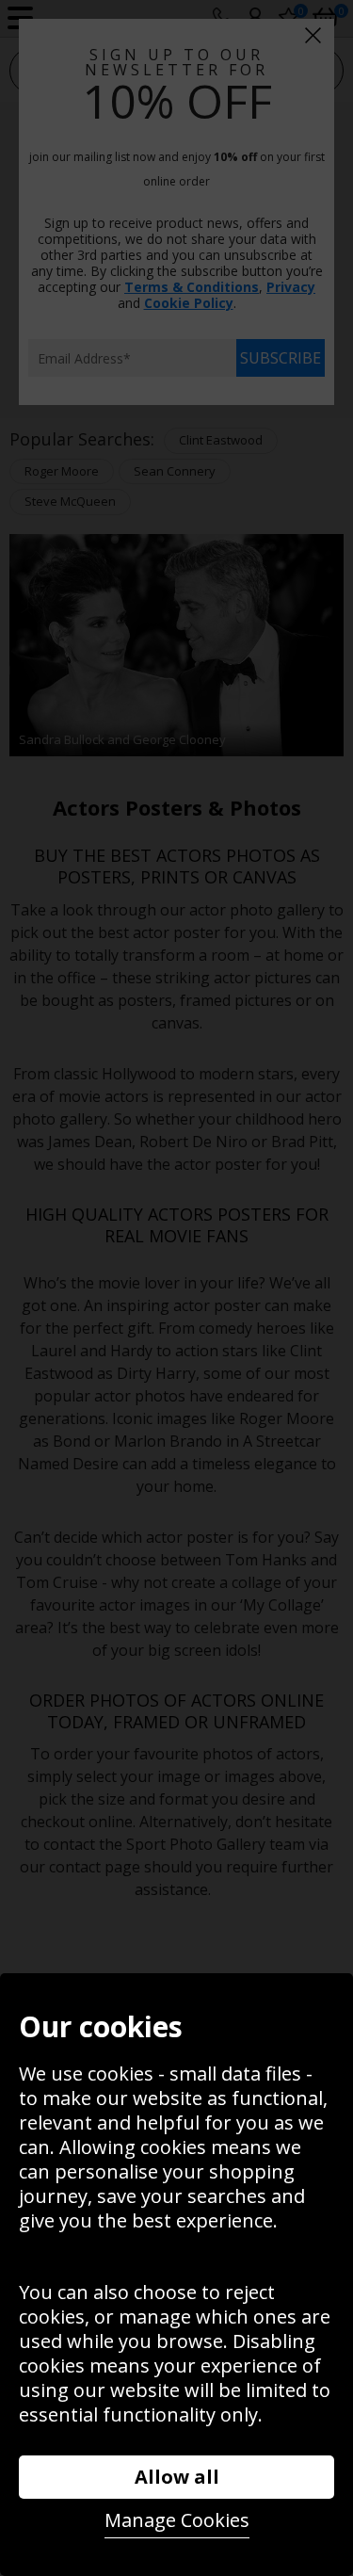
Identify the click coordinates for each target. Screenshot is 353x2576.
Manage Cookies (177, 2520)
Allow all (177, 2477)
